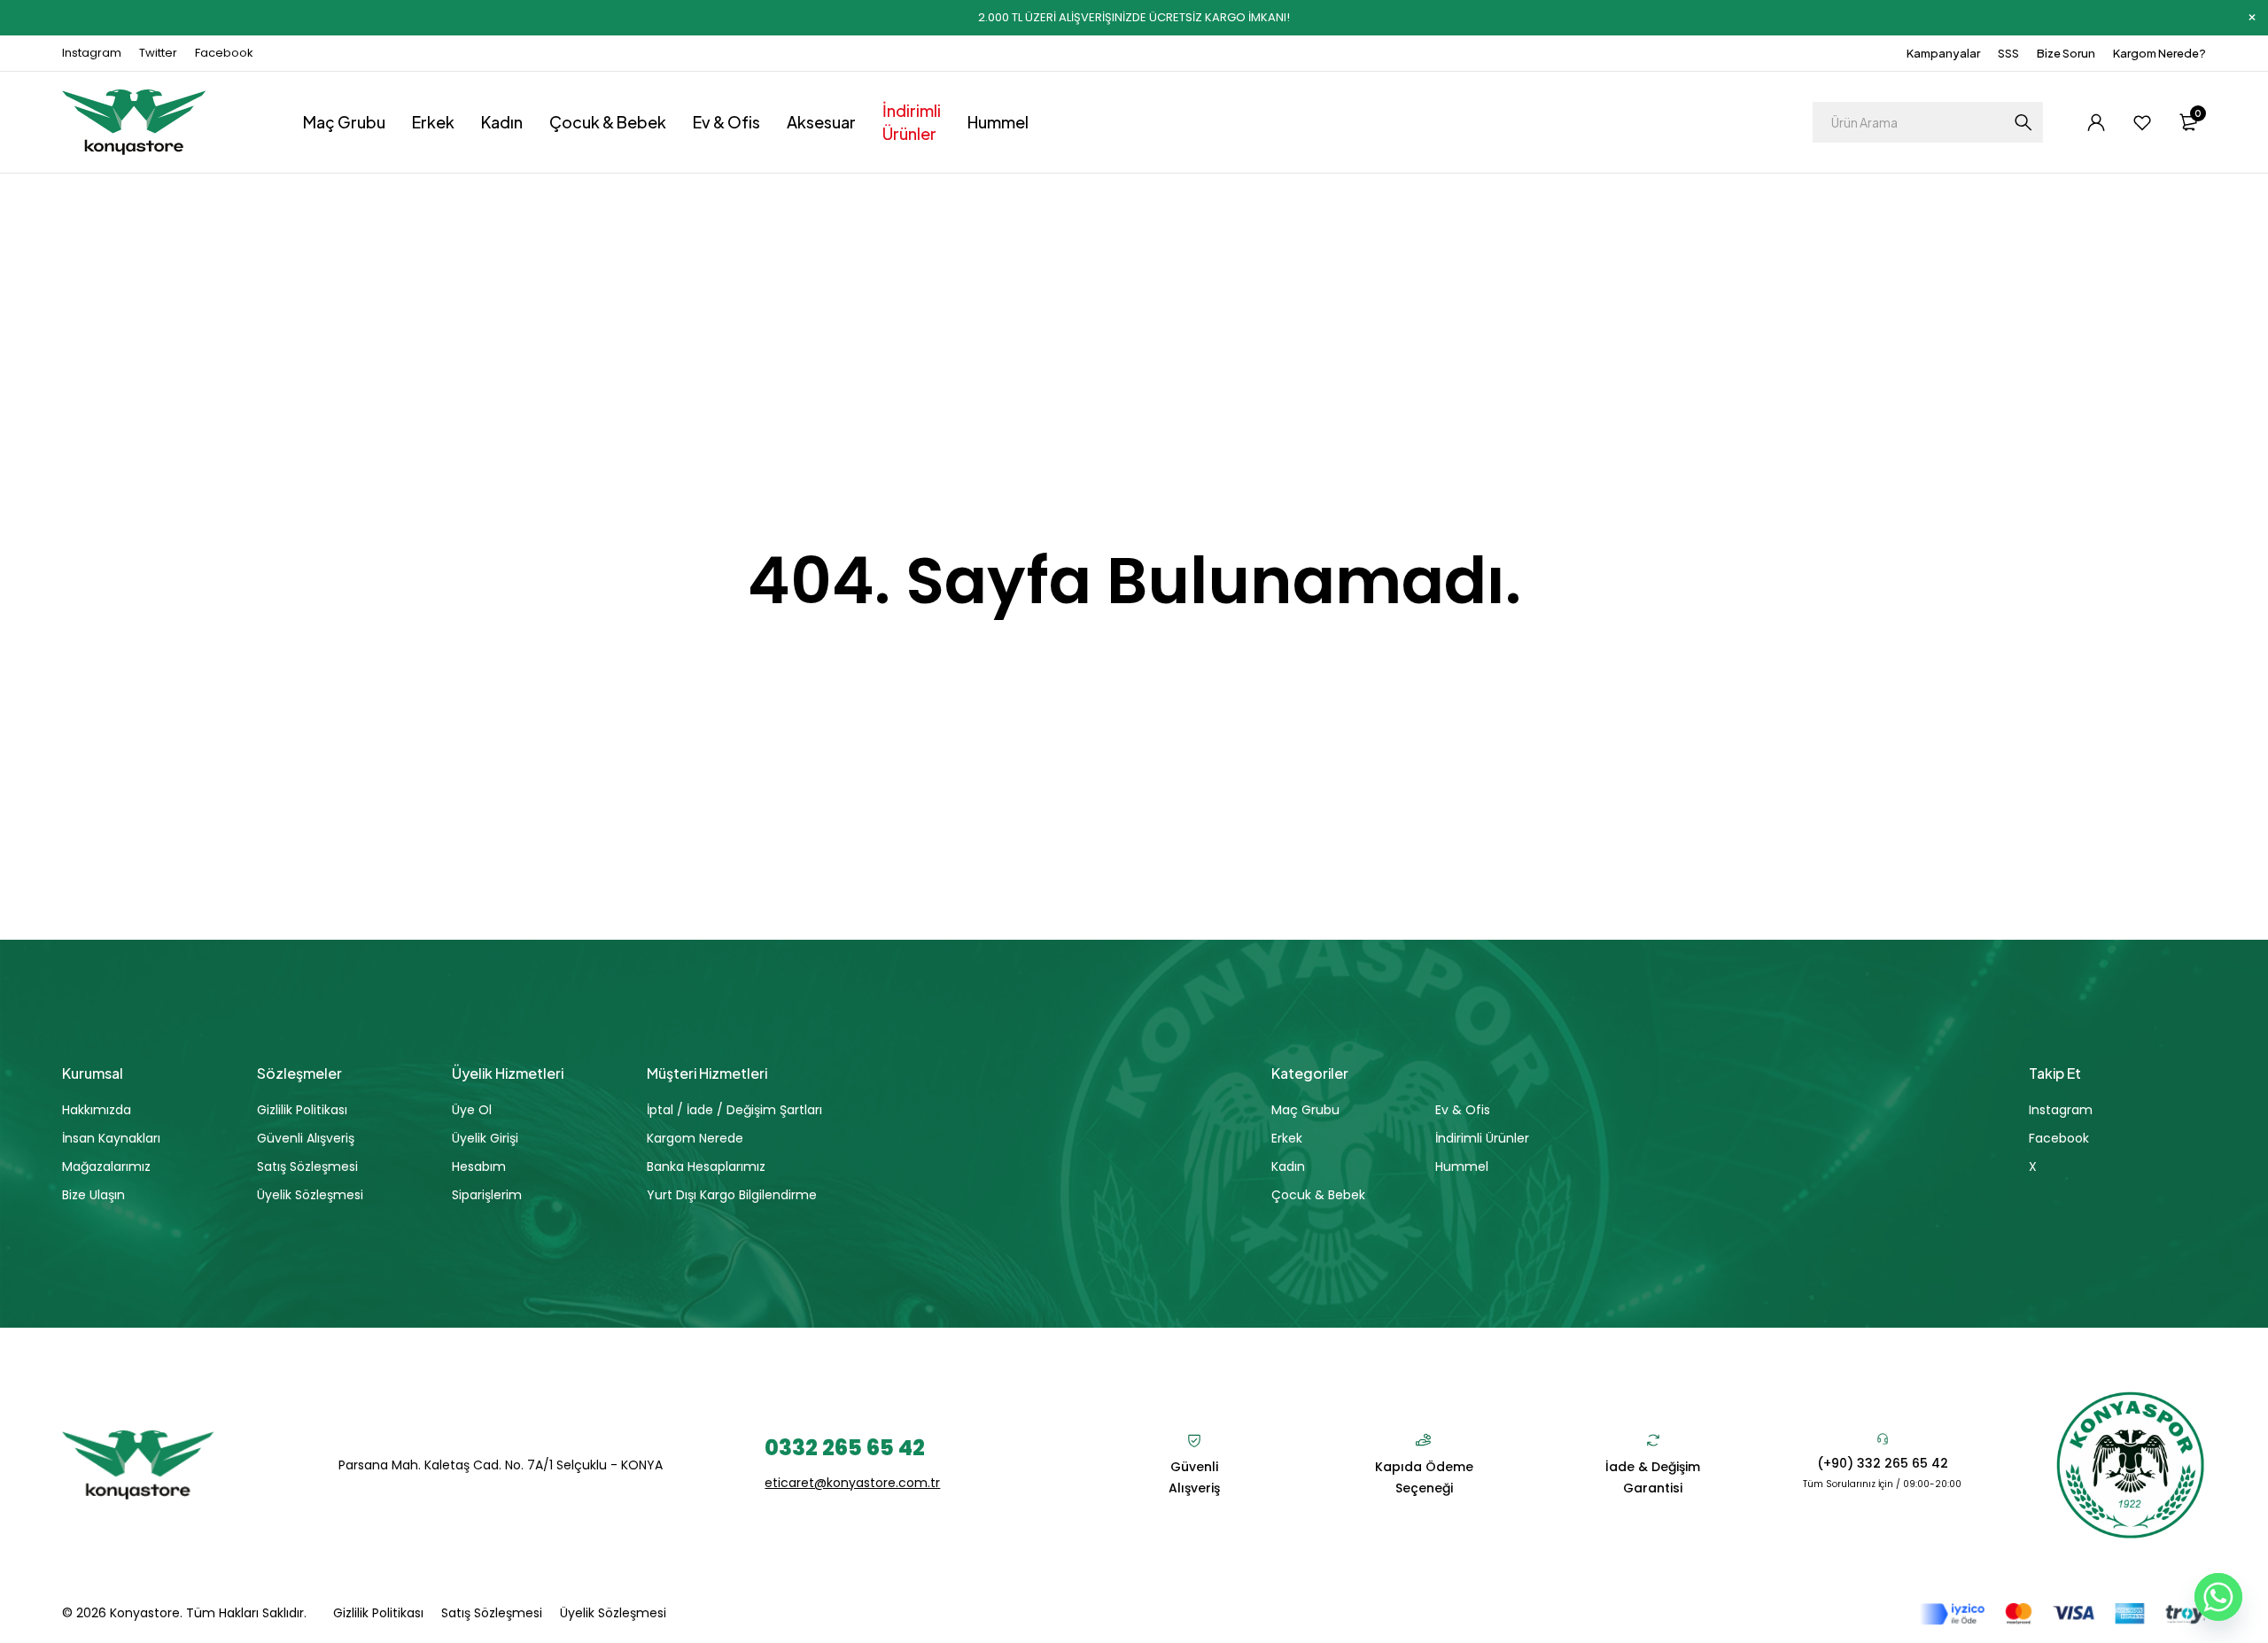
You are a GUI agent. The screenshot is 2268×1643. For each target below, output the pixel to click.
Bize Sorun (2066, 53)
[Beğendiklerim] (2142, 122)
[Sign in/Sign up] (2096, 122)
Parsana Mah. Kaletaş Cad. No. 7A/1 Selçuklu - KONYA (501, 1465)
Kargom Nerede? (2159, 53)
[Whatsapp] (2218, 1597)
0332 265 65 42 (845, 1448)
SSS (2008, 53)
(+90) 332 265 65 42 (1883, 1463)
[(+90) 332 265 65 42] (1883, 1438)
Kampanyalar (1943, 53)
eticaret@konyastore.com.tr (852, 1483)
